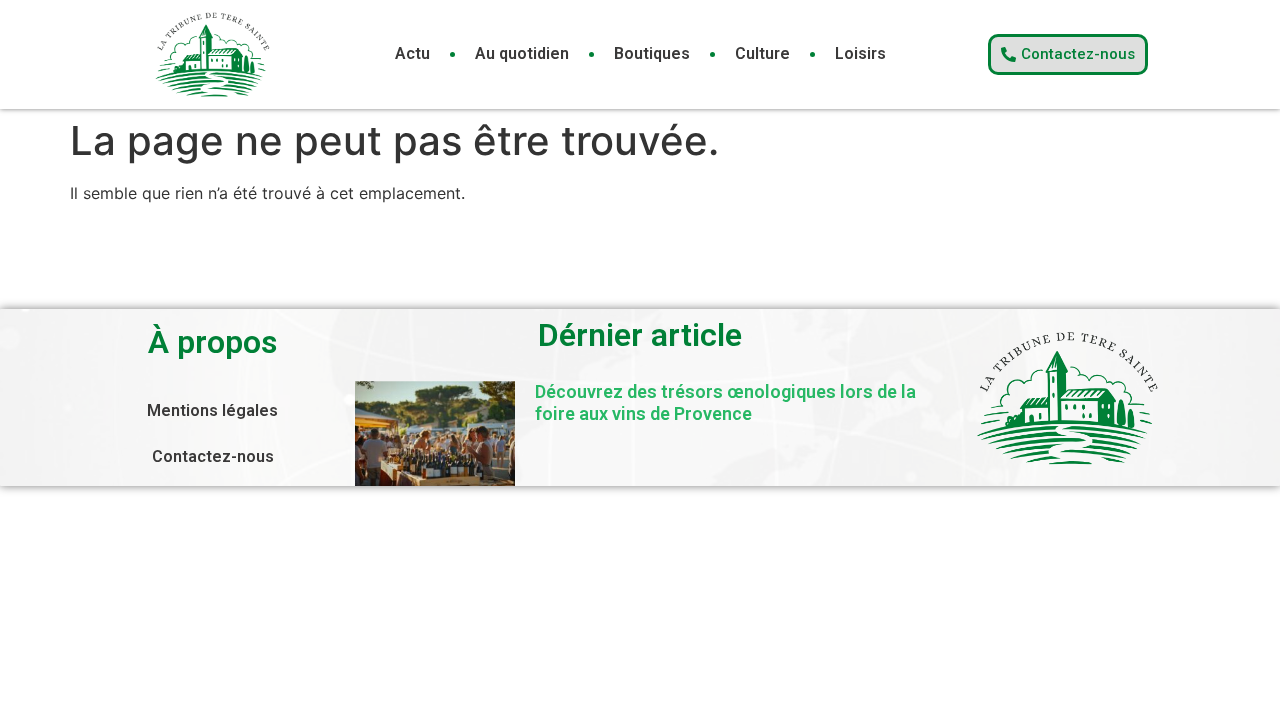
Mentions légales (212, 410)
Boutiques (652, 53)
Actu (412, 53)
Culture (762, 53)
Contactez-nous (213, 456)
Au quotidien (522, 53)
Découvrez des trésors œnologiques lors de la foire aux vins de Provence (725, 402)
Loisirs (860, 53)
